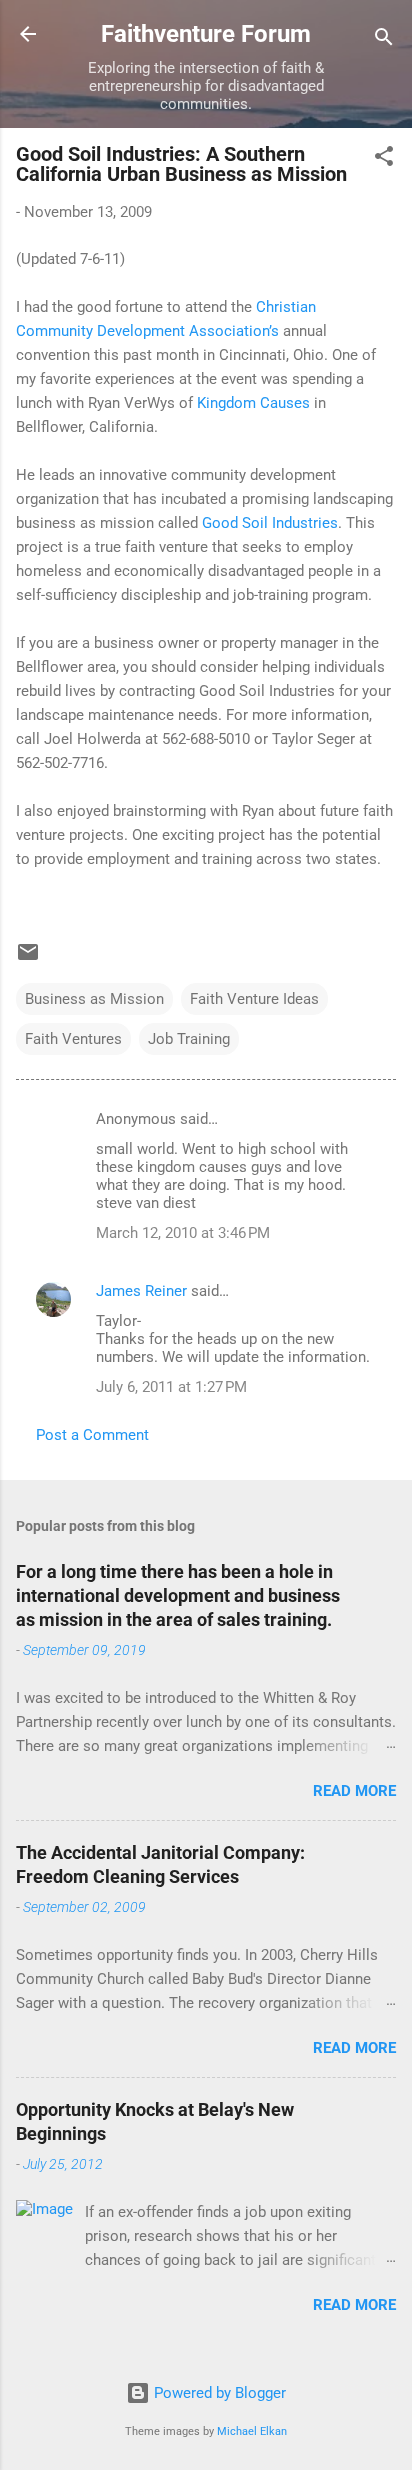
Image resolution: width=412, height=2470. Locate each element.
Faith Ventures (73, 1039)
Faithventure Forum (206, 34)
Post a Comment (92, 1435)
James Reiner (141, 1291)
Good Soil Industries (270, 523)
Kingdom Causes (253, 403)
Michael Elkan (252, 2431)
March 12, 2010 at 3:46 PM (183, 1233)
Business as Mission (94, 999)
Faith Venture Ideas (254, 999)
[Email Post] (28, 959)
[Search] (384, 40)
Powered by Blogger (218, 2393)
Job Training (189, 1039)
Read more (354, 1791)
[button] (384, 159)
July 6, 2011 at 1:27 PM (171, 1387)
